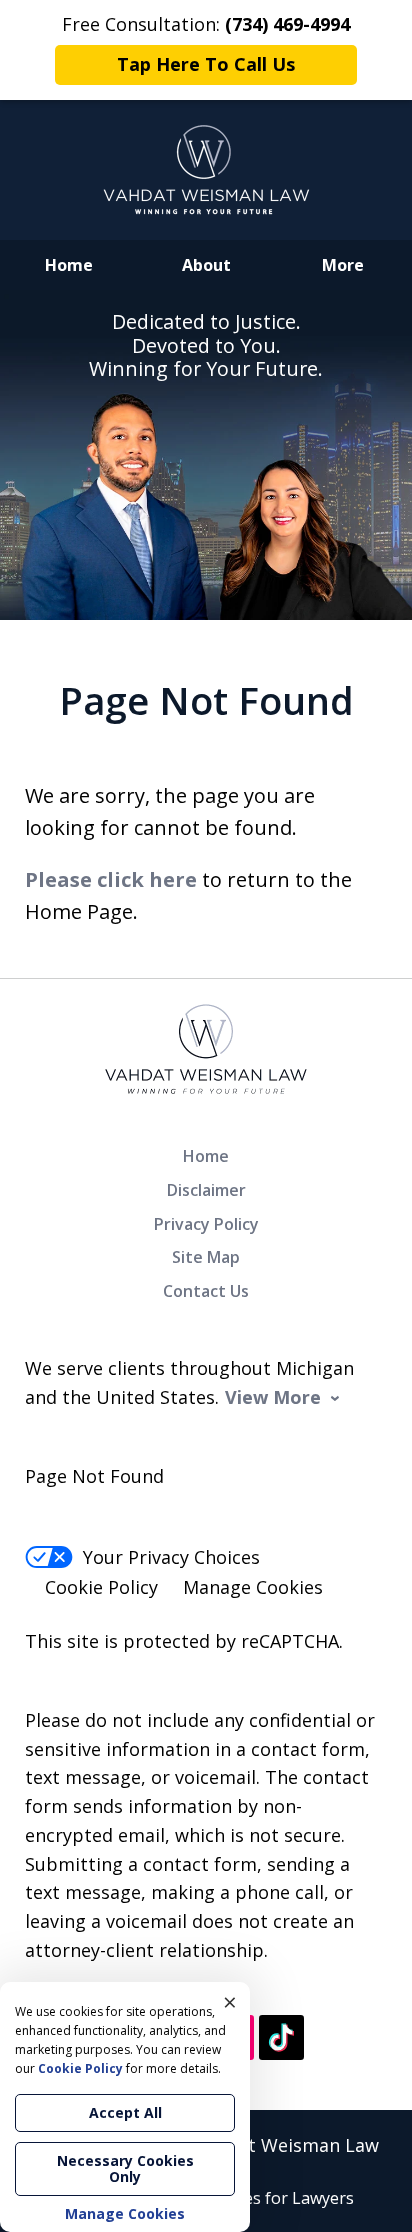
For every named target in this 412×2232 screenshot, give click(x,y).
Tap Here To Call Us (206, 64)
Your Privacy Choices (171, 1557)
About (206, 265)
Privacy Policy (206, 1224)
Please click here (111, 879)
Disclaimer (206, 1190)
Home (69, 265)
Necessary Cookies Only (125, 2168)
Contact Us (206, 1291)
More (343, 265)
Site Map (206, 1257)
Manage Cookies (253, 1587)
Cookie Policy (101, 1587)
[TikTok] (281, 2037)
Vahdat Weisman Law (287, 2145)
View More (273, 1397)
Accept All (125, 2112)
